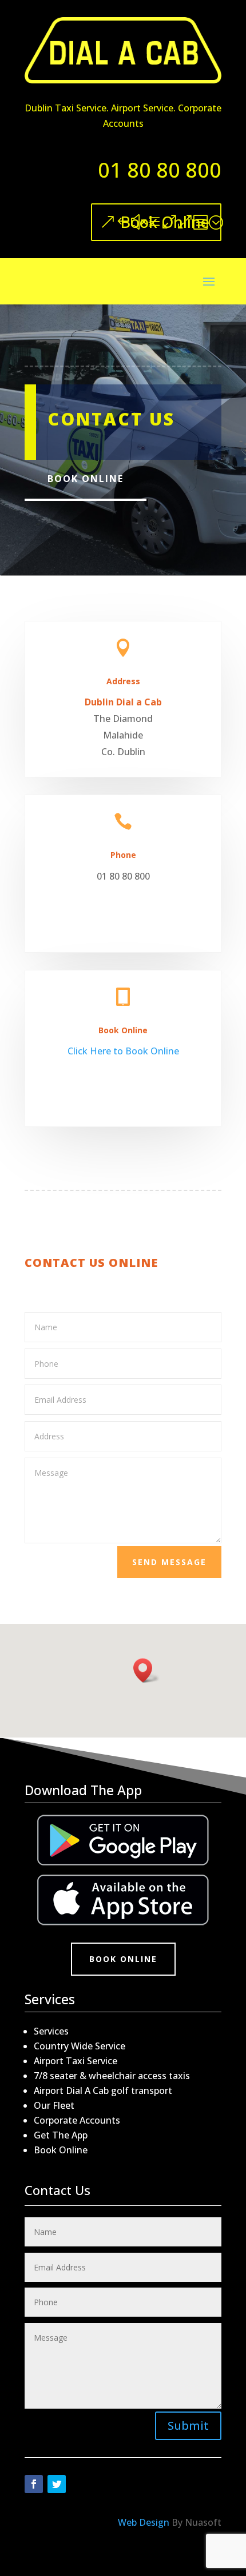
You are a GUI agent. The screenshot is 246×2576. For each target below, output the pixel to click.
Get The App (61, 2135)
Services (51, 2031)
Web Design (144, 2522)
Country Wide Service (80, 2046)
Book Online (165, 222)
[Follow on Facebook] (34, 2484)
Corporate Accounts (77, 2120)
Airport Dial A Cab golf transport (103, 2091)
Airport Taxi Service (76, 2061)
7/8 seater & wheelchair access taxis (112, 2076)
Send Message (169, 1562)
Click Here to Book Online (123, 1051)
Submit (188, 2425)
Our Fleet (54, 2105)
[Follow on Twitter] (57, 2484)
